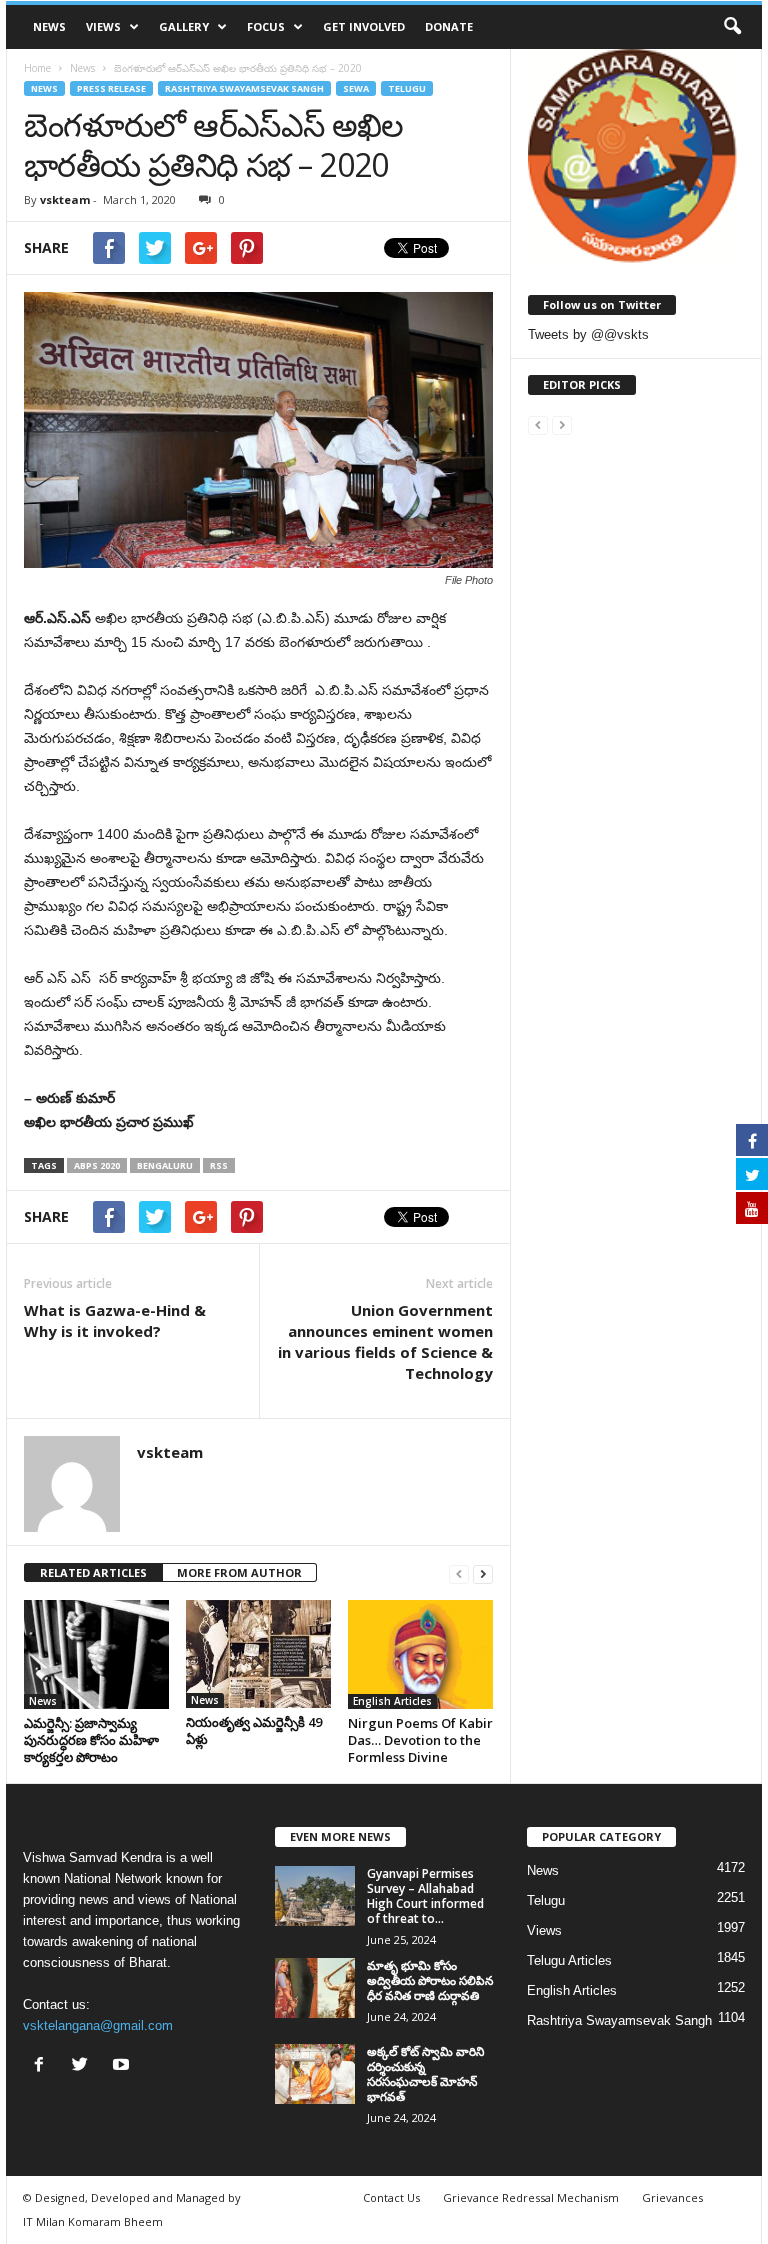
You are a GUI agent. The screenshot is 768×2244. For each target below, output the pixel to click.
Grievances (672, 2197)
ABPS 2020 (97, 1165)
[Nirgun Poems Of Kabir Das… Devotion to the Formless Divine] (420, 1654)
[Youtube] (123, 2066)
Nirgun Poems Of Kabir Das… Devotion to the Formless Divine (420, 1740)
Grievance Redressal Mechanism (531, 2197)
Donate (449, 26)
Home (37, 68)
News (49, 26)
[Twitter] (84, 2066)
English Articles (392, 1701)
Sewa (356, 88)
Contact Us (391, 2197)
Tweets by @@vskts (588, 334)
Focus (266, 26)
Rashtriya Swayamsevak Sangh (244, 88)
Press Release (111, 88)
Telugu (407, 88)
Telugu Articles (569, 1960)
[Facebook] (43, 2066)
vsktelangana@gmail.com (98, 2025)
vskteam (65, 199)
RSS (219, 1165)
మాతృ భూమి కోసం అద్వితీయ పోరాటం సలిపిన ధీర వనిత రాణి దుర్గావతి (430, 1980)
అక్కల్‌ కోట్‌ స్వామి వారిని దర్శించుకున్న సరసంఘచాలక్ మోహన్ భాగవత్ (425, 2074)
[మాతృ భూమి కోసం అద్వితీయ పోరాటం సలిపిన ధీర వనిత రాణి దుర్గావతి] (315, 1988)
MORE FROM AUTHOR (239, 1572)
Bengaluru (165, 1165)
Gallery (184, 26)
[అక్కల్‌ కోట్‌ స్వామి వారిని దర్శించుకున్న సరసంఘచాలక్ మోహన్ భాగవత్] (315, 2074)
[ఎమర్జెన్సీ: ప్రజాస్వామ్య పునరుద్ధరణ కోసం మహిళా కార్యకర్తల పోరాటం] (96, 1654)
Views (103, 26)
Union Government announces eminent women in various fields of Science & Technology (385, 1341)
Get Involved (364, 26)
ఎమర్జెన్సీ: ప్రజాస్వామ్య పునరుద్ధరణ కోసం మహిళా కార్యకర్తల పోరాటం (91, 1740)
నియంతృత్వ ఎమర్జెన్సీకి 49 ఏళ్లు (254, 1730)
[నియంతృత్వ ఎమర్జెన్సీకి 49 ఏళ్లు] (258, 1654)
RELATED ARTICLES (93, 1572)
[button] (732, 27)
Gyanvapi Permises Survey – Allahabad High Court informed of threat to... (425, 1896)
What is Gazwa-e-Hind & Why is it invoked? (115, 1320)
